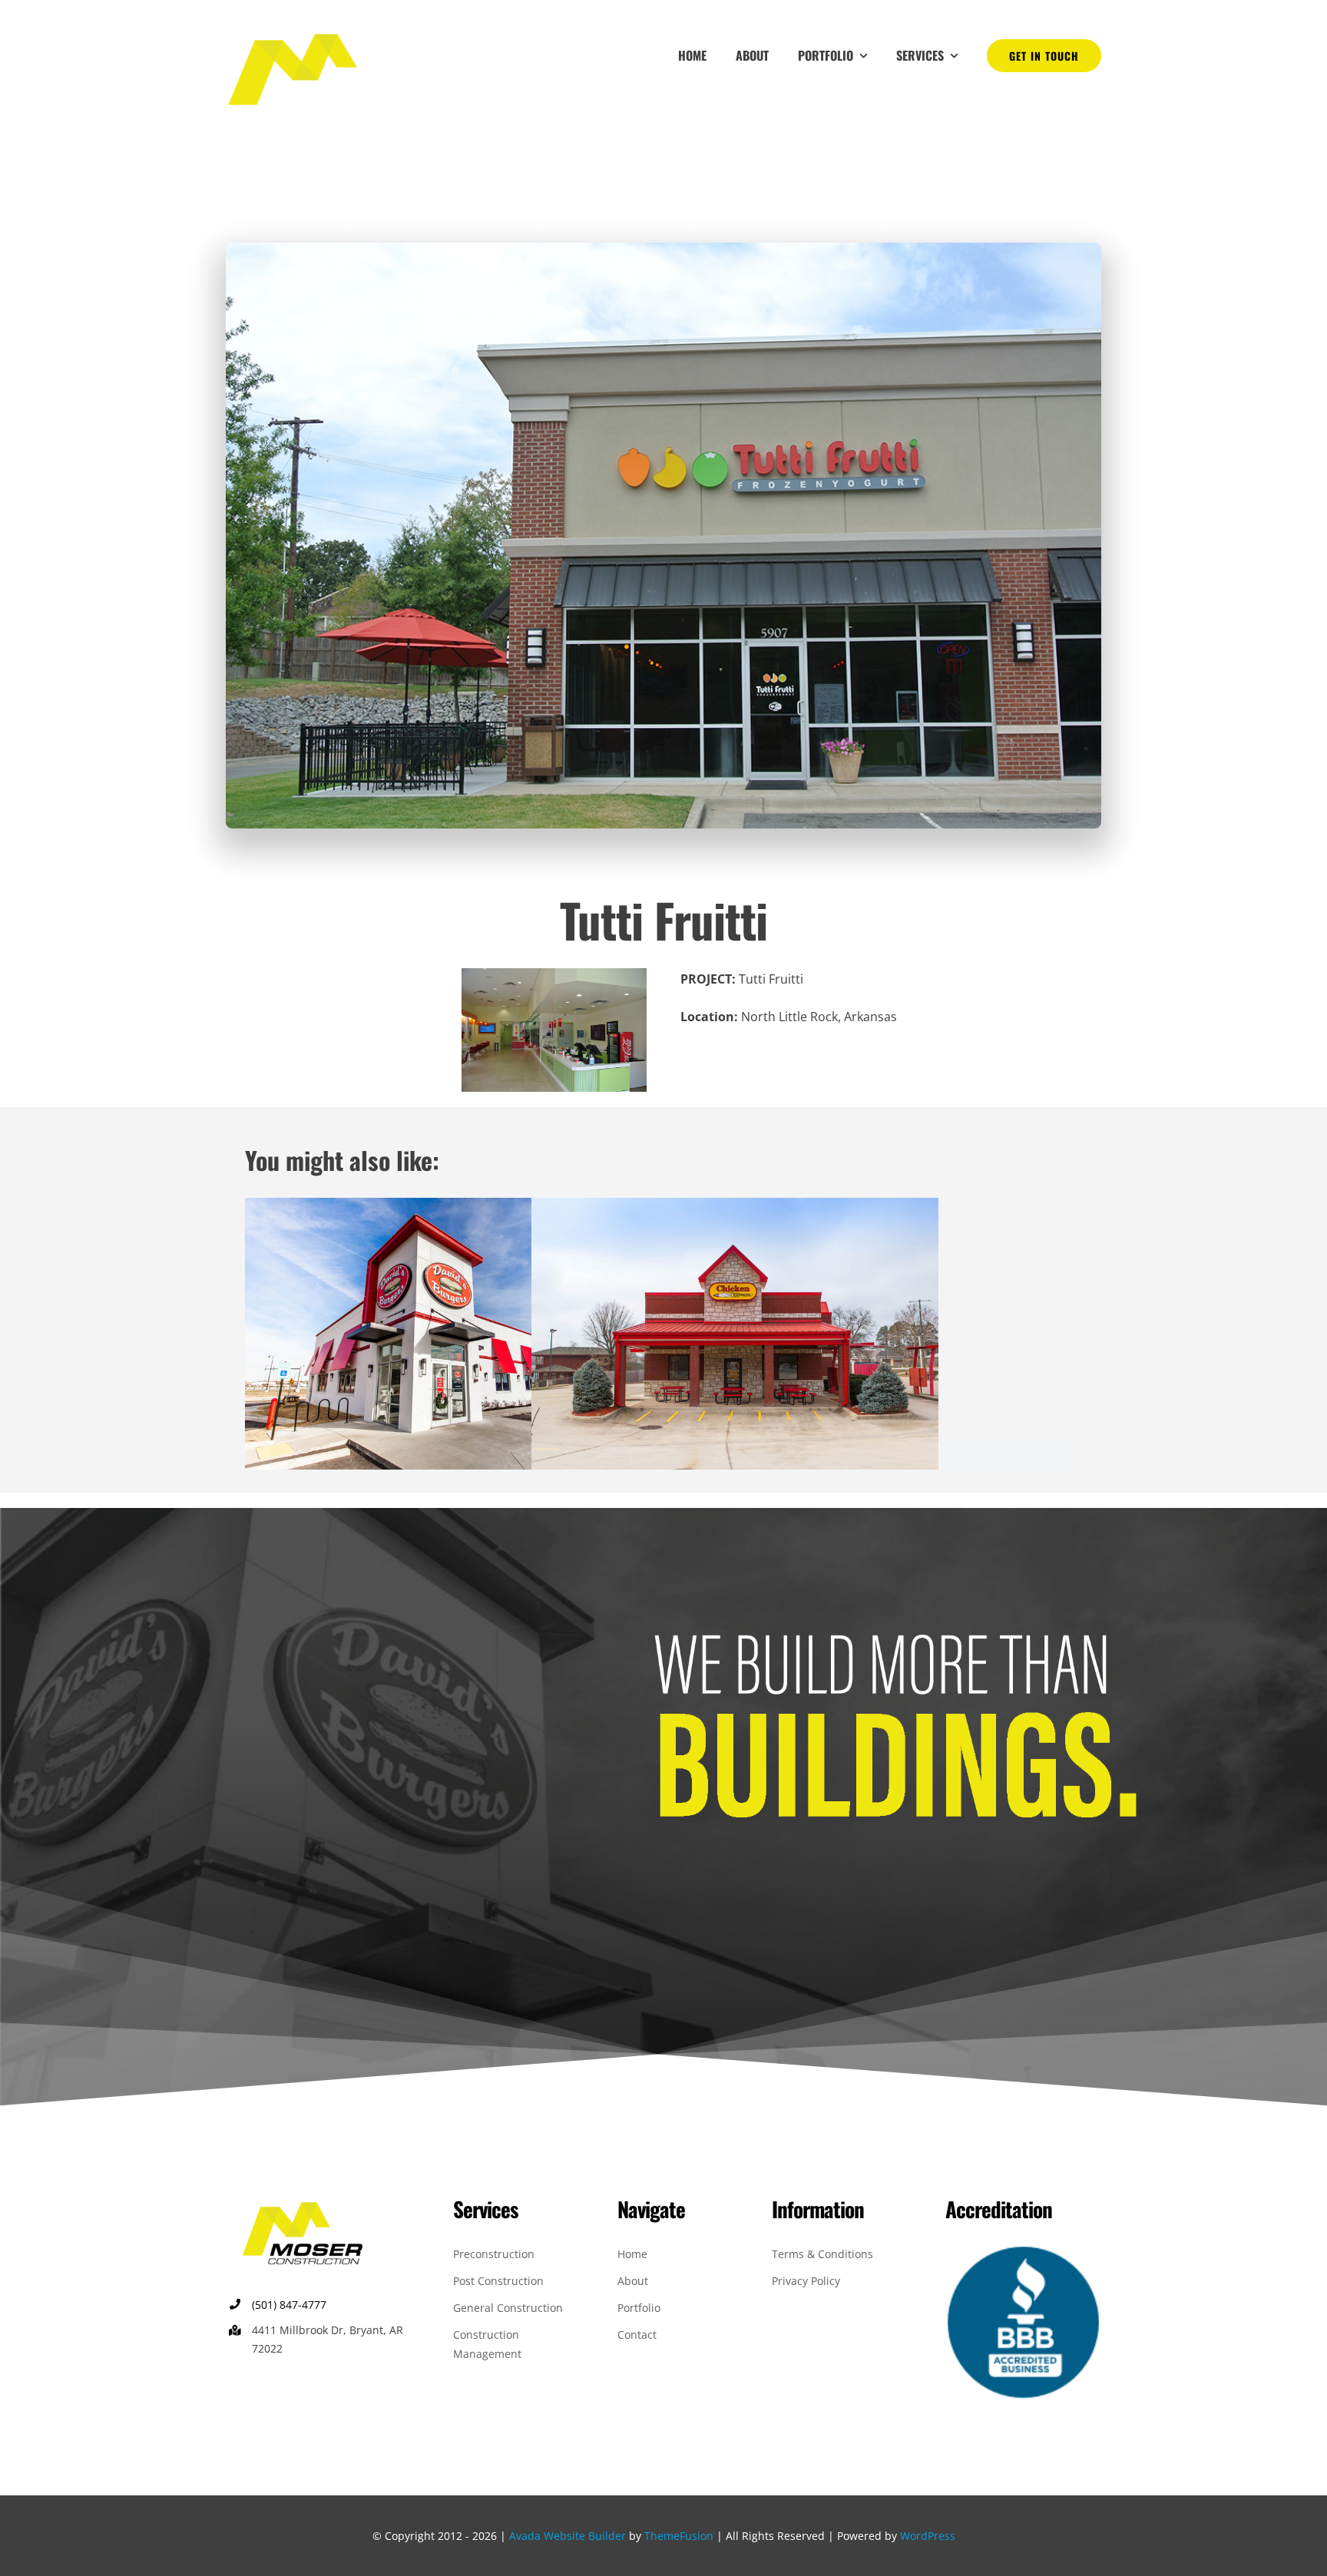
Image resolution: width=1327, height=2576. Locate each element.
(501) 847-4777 (289, 2305)
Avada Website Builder (568, 2536)
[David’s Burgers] (448, 1209)
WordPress (928, 2536)
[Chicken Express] (735, 1209)
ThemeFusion (679, 2536)
